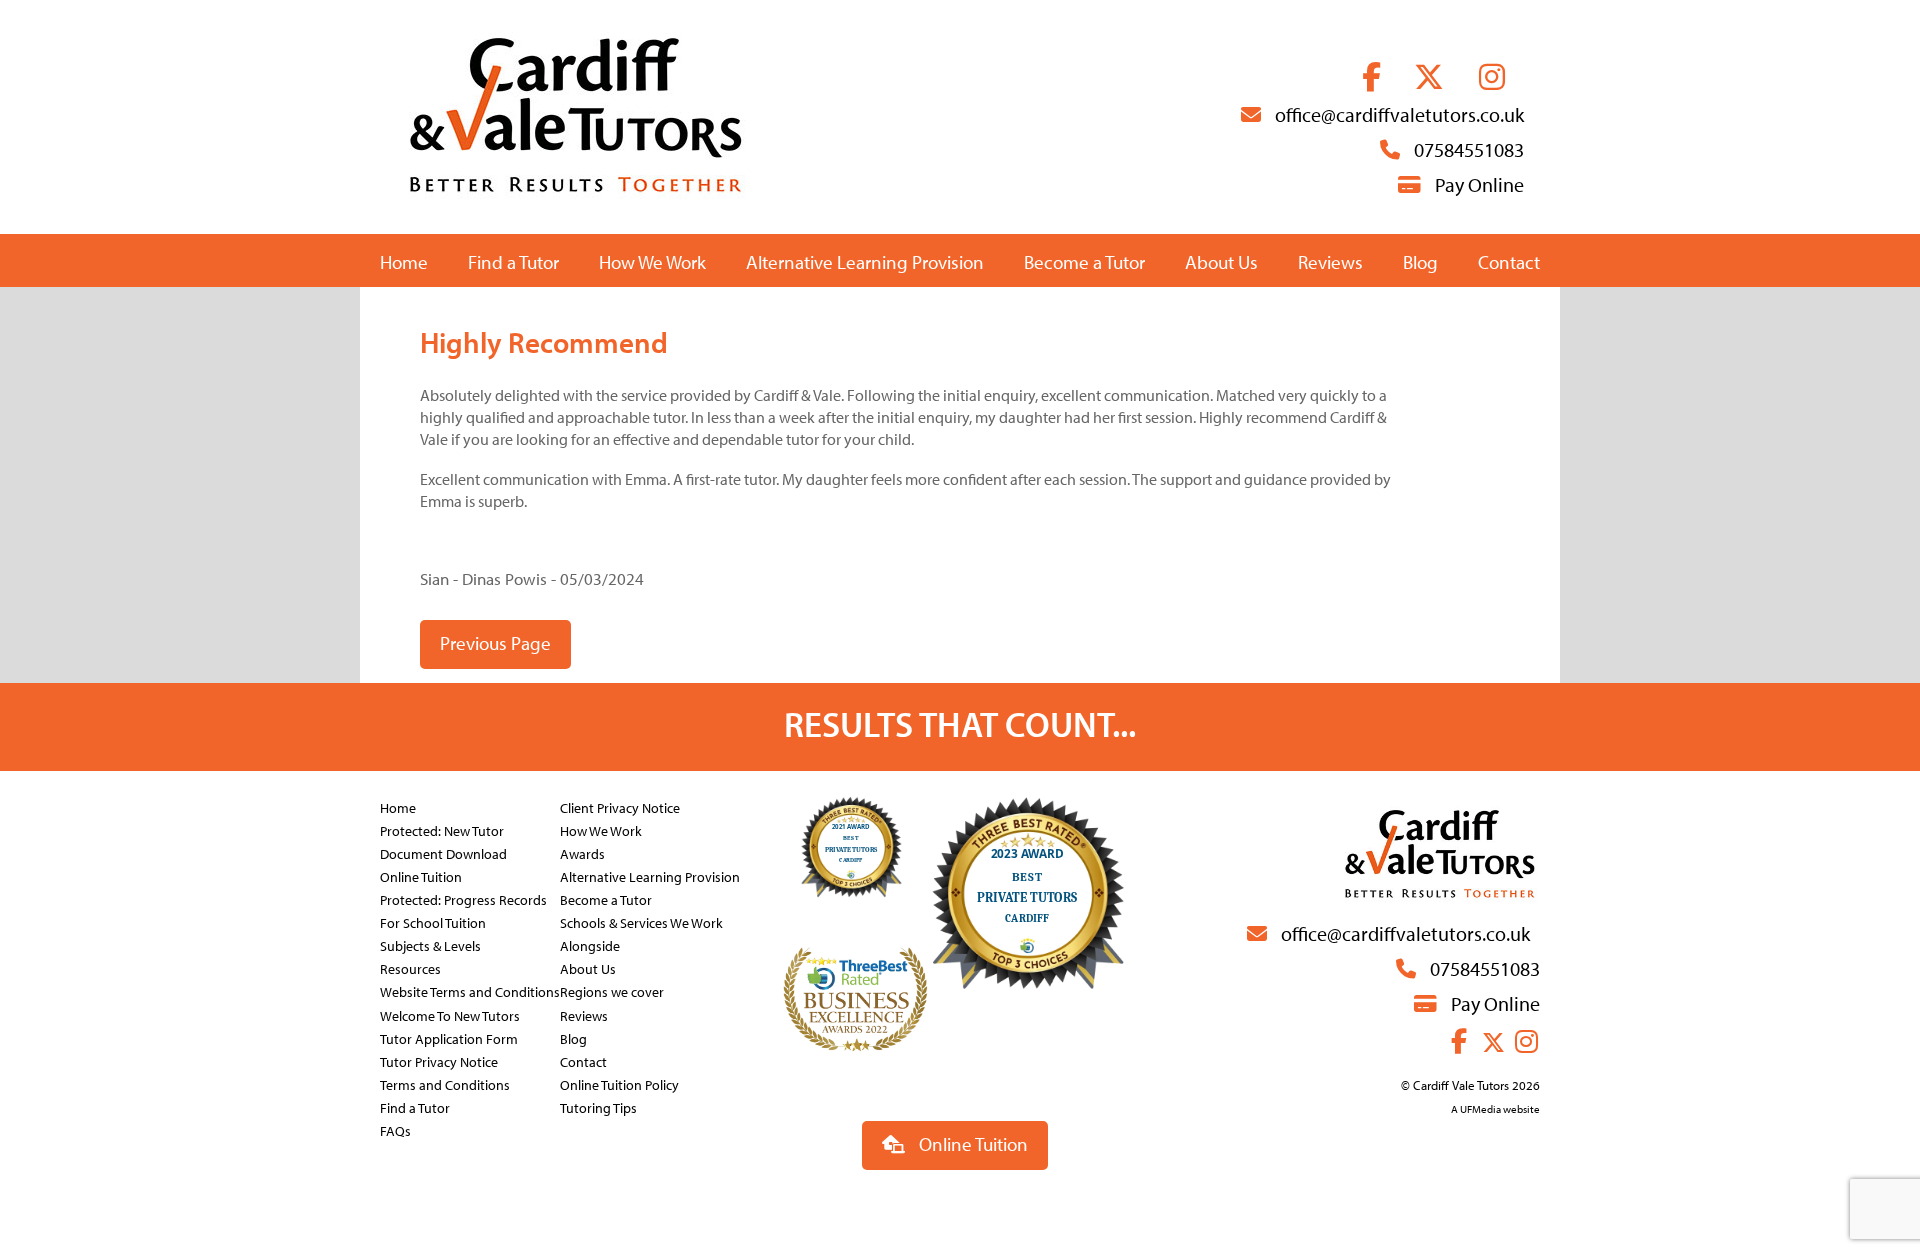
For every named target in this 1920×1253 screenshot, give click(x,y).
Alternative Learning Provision (865, 262)
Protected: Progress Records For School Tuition (463, 911)
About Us (1221, 262)
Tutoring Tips (598, 1107)
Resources (410, 968)
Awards (582, 853)
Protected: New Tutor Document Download (443, 842)
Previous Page (495, 643)
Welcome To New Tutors (450, 1015)
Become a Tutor (1084, 262)
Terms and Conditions (445, 1084)
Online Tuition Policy (619, 1084)
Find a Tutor (513, 262)
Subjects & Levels (430, 945)
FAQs (395, 1130)
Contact (1509, 262)
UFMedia (1480, 1109)
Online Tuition (421, 876)
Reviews (1330, 262)
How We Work (652, 262)
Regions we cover (612, 991)
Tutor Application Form (449, 1038)
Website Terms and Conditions (470, 991)
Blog (1420, 262)
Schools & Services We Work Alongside (641, 934)
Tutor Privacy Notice (439, 1061)
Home (404, 262)
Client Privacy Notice (620, 807)
